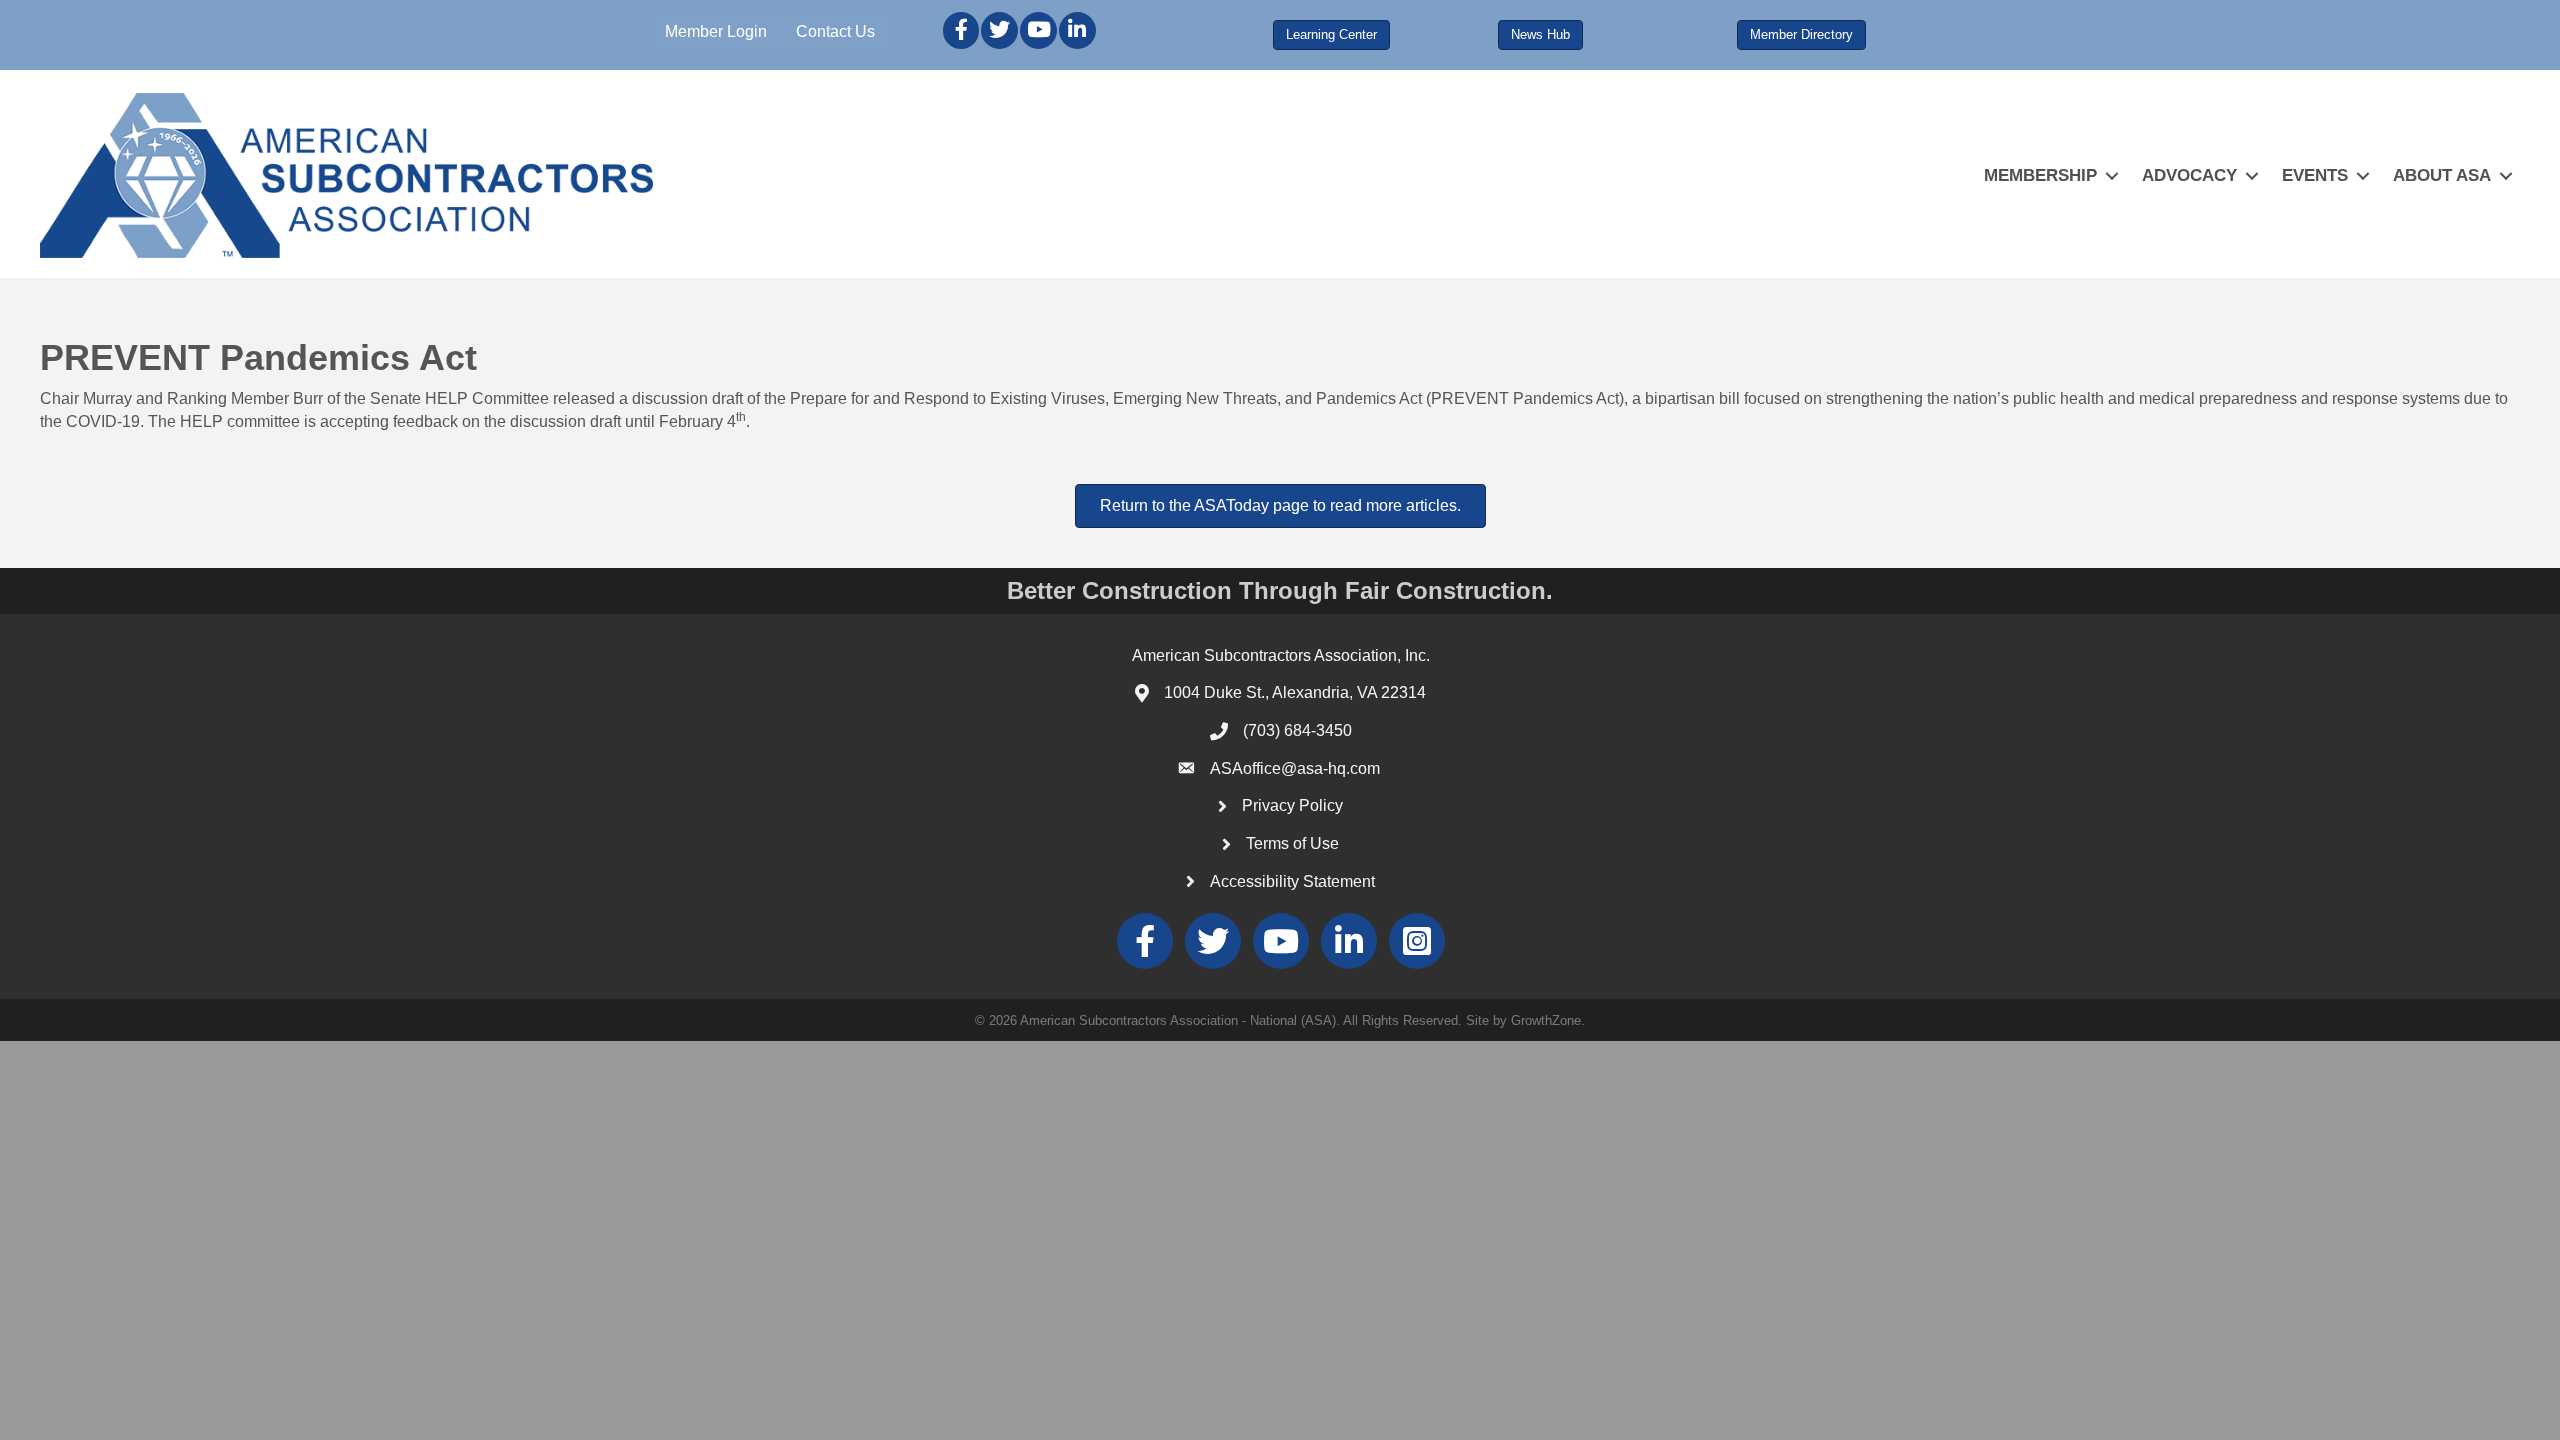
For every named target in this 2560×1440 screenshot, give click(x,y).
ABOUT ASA (2442, 175)
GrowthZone (1546, 1020)
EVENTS (2315, 175)
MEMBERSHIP (2040, 175)
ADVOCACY (2189, 175)
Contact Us (835, 31)
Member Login (716, 31)
